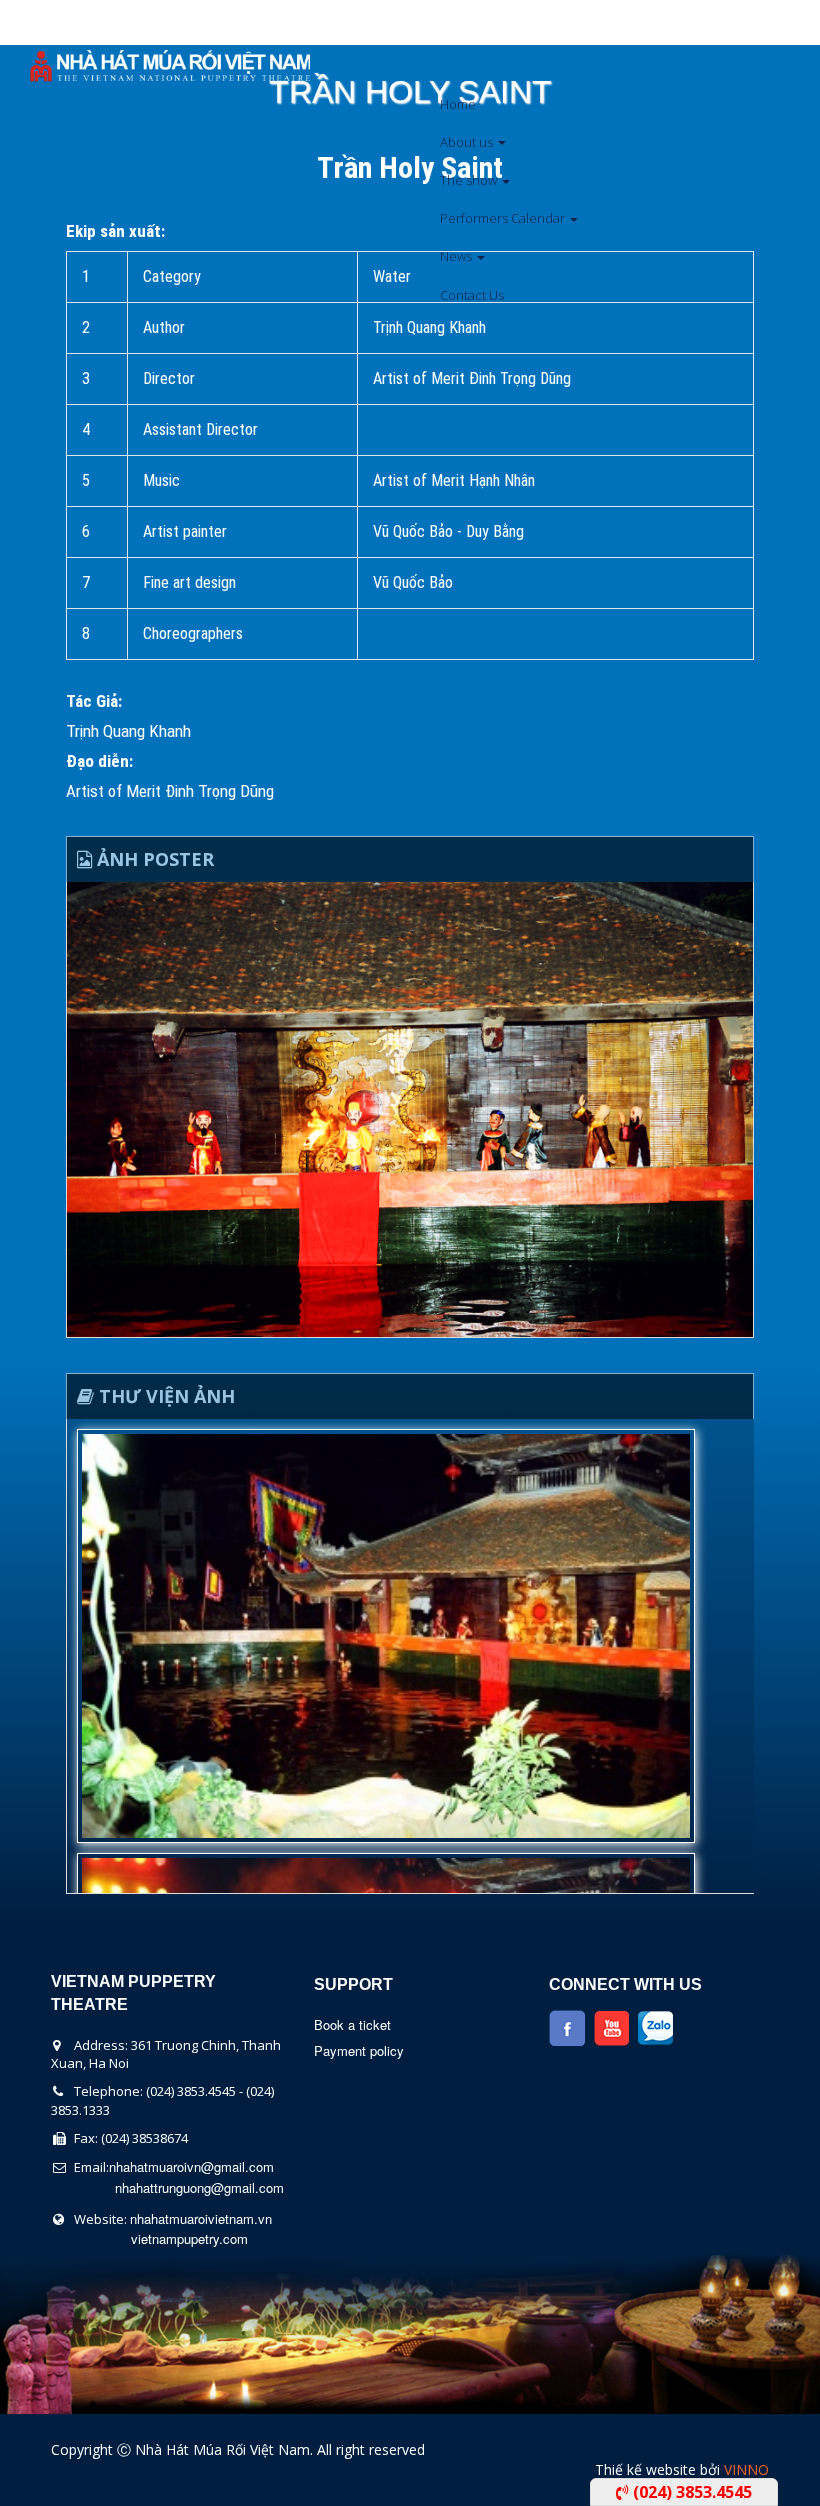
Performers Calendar (504, 218)
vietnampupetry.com (189, 2238)
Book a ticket (352, 2024)
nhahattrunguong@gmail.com (199, 2187)
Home (458, 104)
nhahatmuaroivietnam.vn (201, 2218)
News (457, 256)
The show (470, 180)
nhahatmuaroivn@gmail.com (191, 2166)
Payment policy (359, 2050)
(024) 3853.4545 (690, 2492)
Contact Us (472, 295)
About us (468, 142)
